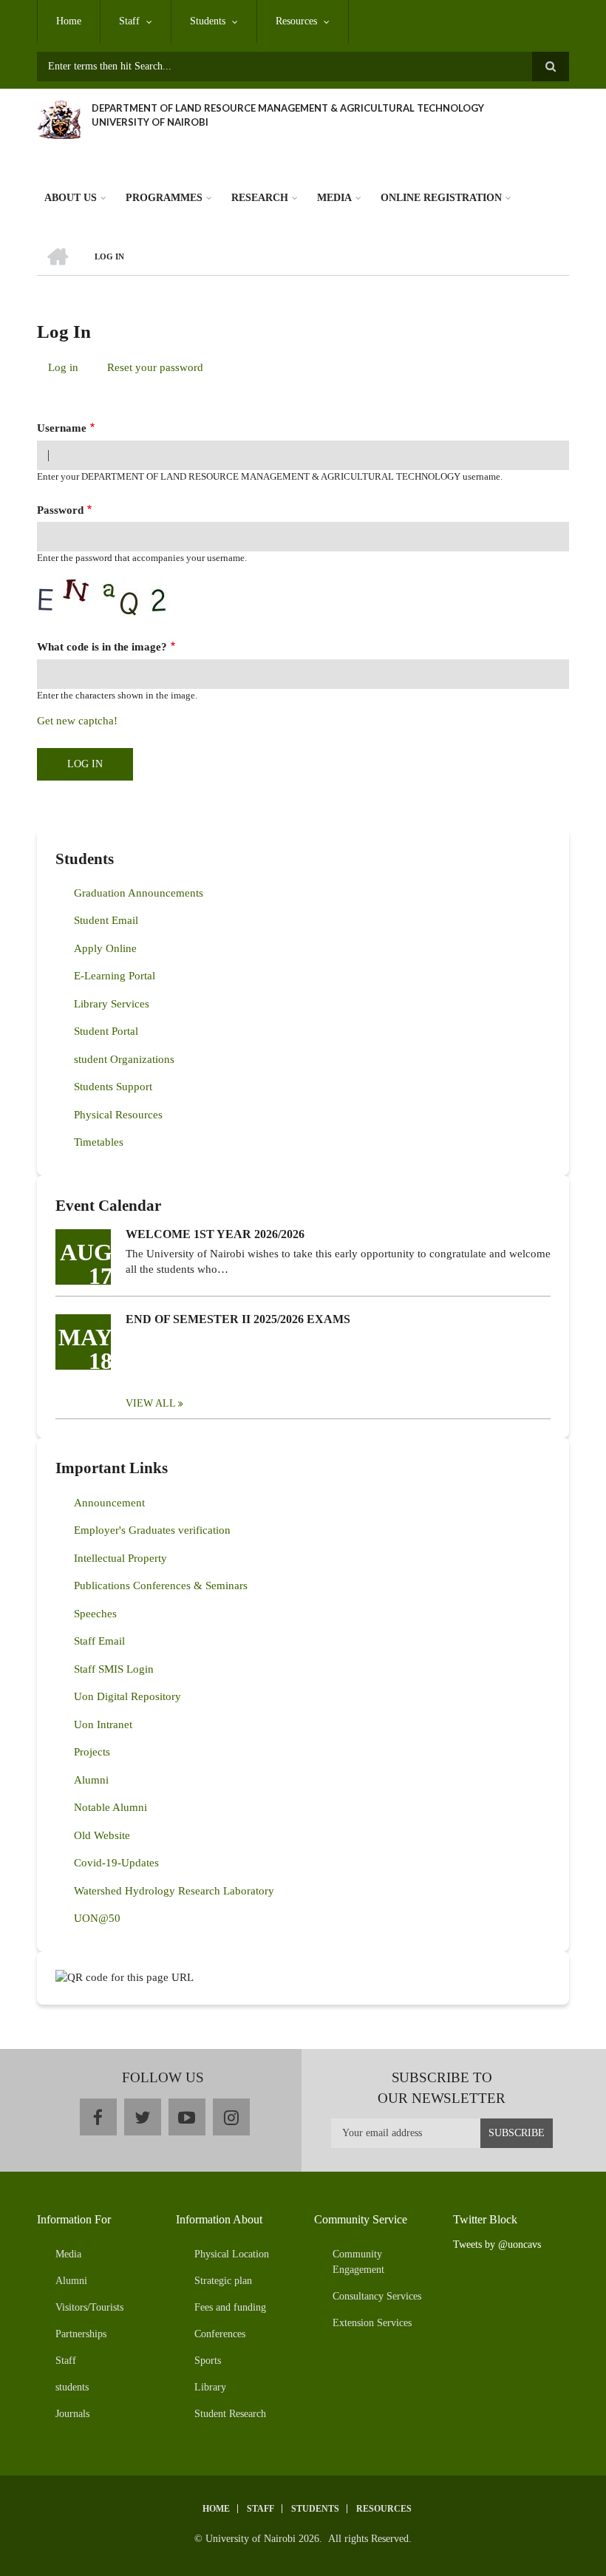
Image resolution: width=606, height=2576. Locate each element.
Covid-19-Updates (116, 1863)
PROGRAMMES (164, 198)
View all (151, 1403)
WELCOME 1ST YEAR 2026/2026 (215, 1234)
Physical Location (232, 2254)
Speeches (95, 1614)
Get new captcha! (77, 721)
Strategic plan (223, 2281)
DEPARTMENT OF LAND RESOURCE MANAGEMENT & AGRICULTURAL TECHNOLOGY (288, 108)
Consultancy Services (377, 2296)
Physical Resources (118, 1115)
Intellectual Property (120, 1558)
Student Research (230, 2414)
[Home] (59, 118)
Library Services (112, 1004)
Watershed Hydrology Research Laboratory (174, 1891)
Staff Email (99, 1641)
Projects (92, 1752)
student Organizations (124, 1059)
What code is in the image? (102, 647)
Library (210, 2387)
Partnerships (81, 2334)
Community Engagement (358, 2262)
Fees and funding (230, 2307)
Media (334, 198)
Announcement (109, 1503)
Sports (208, 2361)
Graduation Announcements (139, 893)
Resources (296, 21)
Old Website (102, 1835)
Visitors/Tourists (89, 2307)
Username (62, 428)
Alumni (91, 1780)
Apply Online (105, 948)
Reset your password (155, 367)
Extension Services (372, 2323)
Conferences (220, 2334)
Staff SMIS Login (114, 1669)
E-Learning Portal (115, 976)
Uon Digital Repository (127, 1696)
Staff (129, 21)
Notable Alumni (110, 1807)
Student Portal (106, 1031)
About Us (71, 198)
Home (69, 21)
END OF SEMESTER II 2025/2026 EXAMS (238, 1319)
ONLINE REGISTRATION (441, 198)
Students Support (113, 1087)
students (72, 2387)
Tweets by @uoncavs (497, 2244)
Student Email (106, 920)
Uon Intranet (103, 1724)
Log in (69, 370)
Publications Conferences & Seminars (161, 1586)
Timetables (99, 1142)
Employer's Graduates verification (152, 1530)
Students (208, 21)
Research (260, 198)
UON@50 (97, 1918)
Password (60, 510)
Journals (72, 2414)
